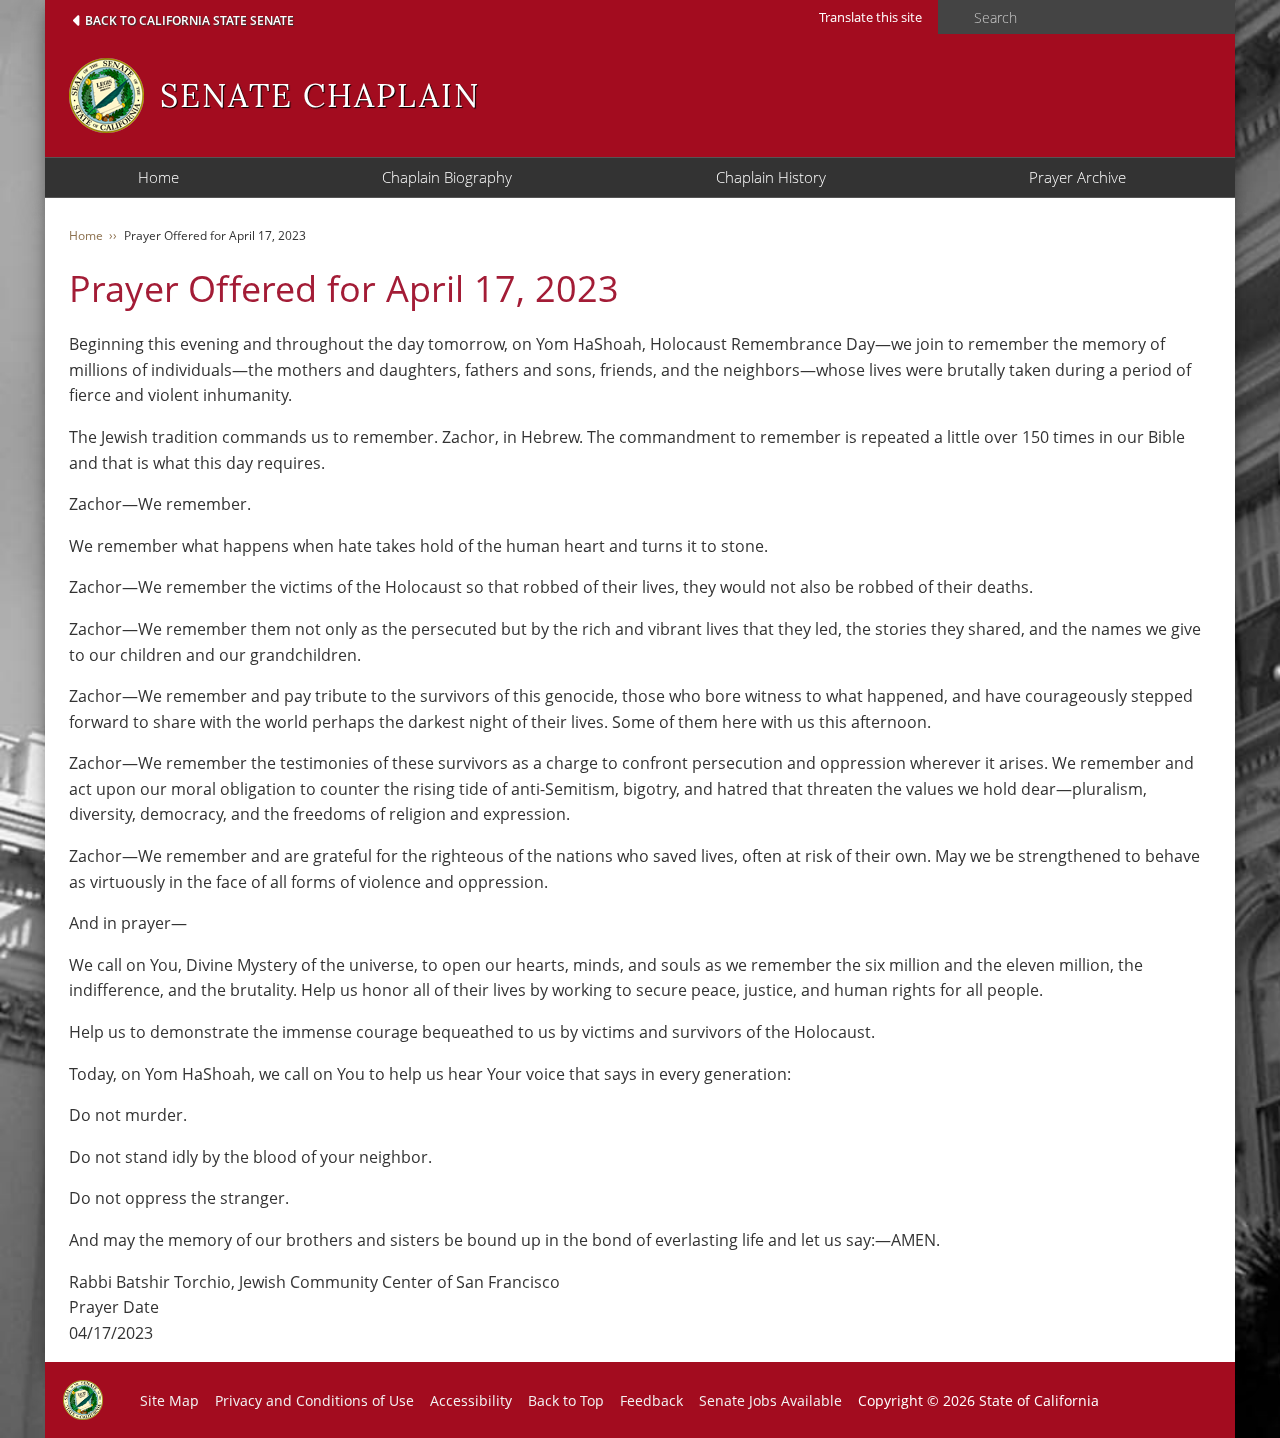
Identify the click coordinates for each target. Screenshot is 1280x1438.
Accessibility (471, 1400)
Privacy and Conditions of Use (314, 1400)
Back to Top (566, 1400)
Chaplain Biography (447, 177)
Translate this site (870, 17)
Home (158, 177)
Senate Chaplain (320, 95)
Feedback (651, 1400)
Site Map (169, 1400)
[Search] (950, 18)
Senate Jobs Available (770, 1400)
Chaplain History (771, 177)
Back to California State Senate (189, 20)
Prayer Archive (1077, 177)
